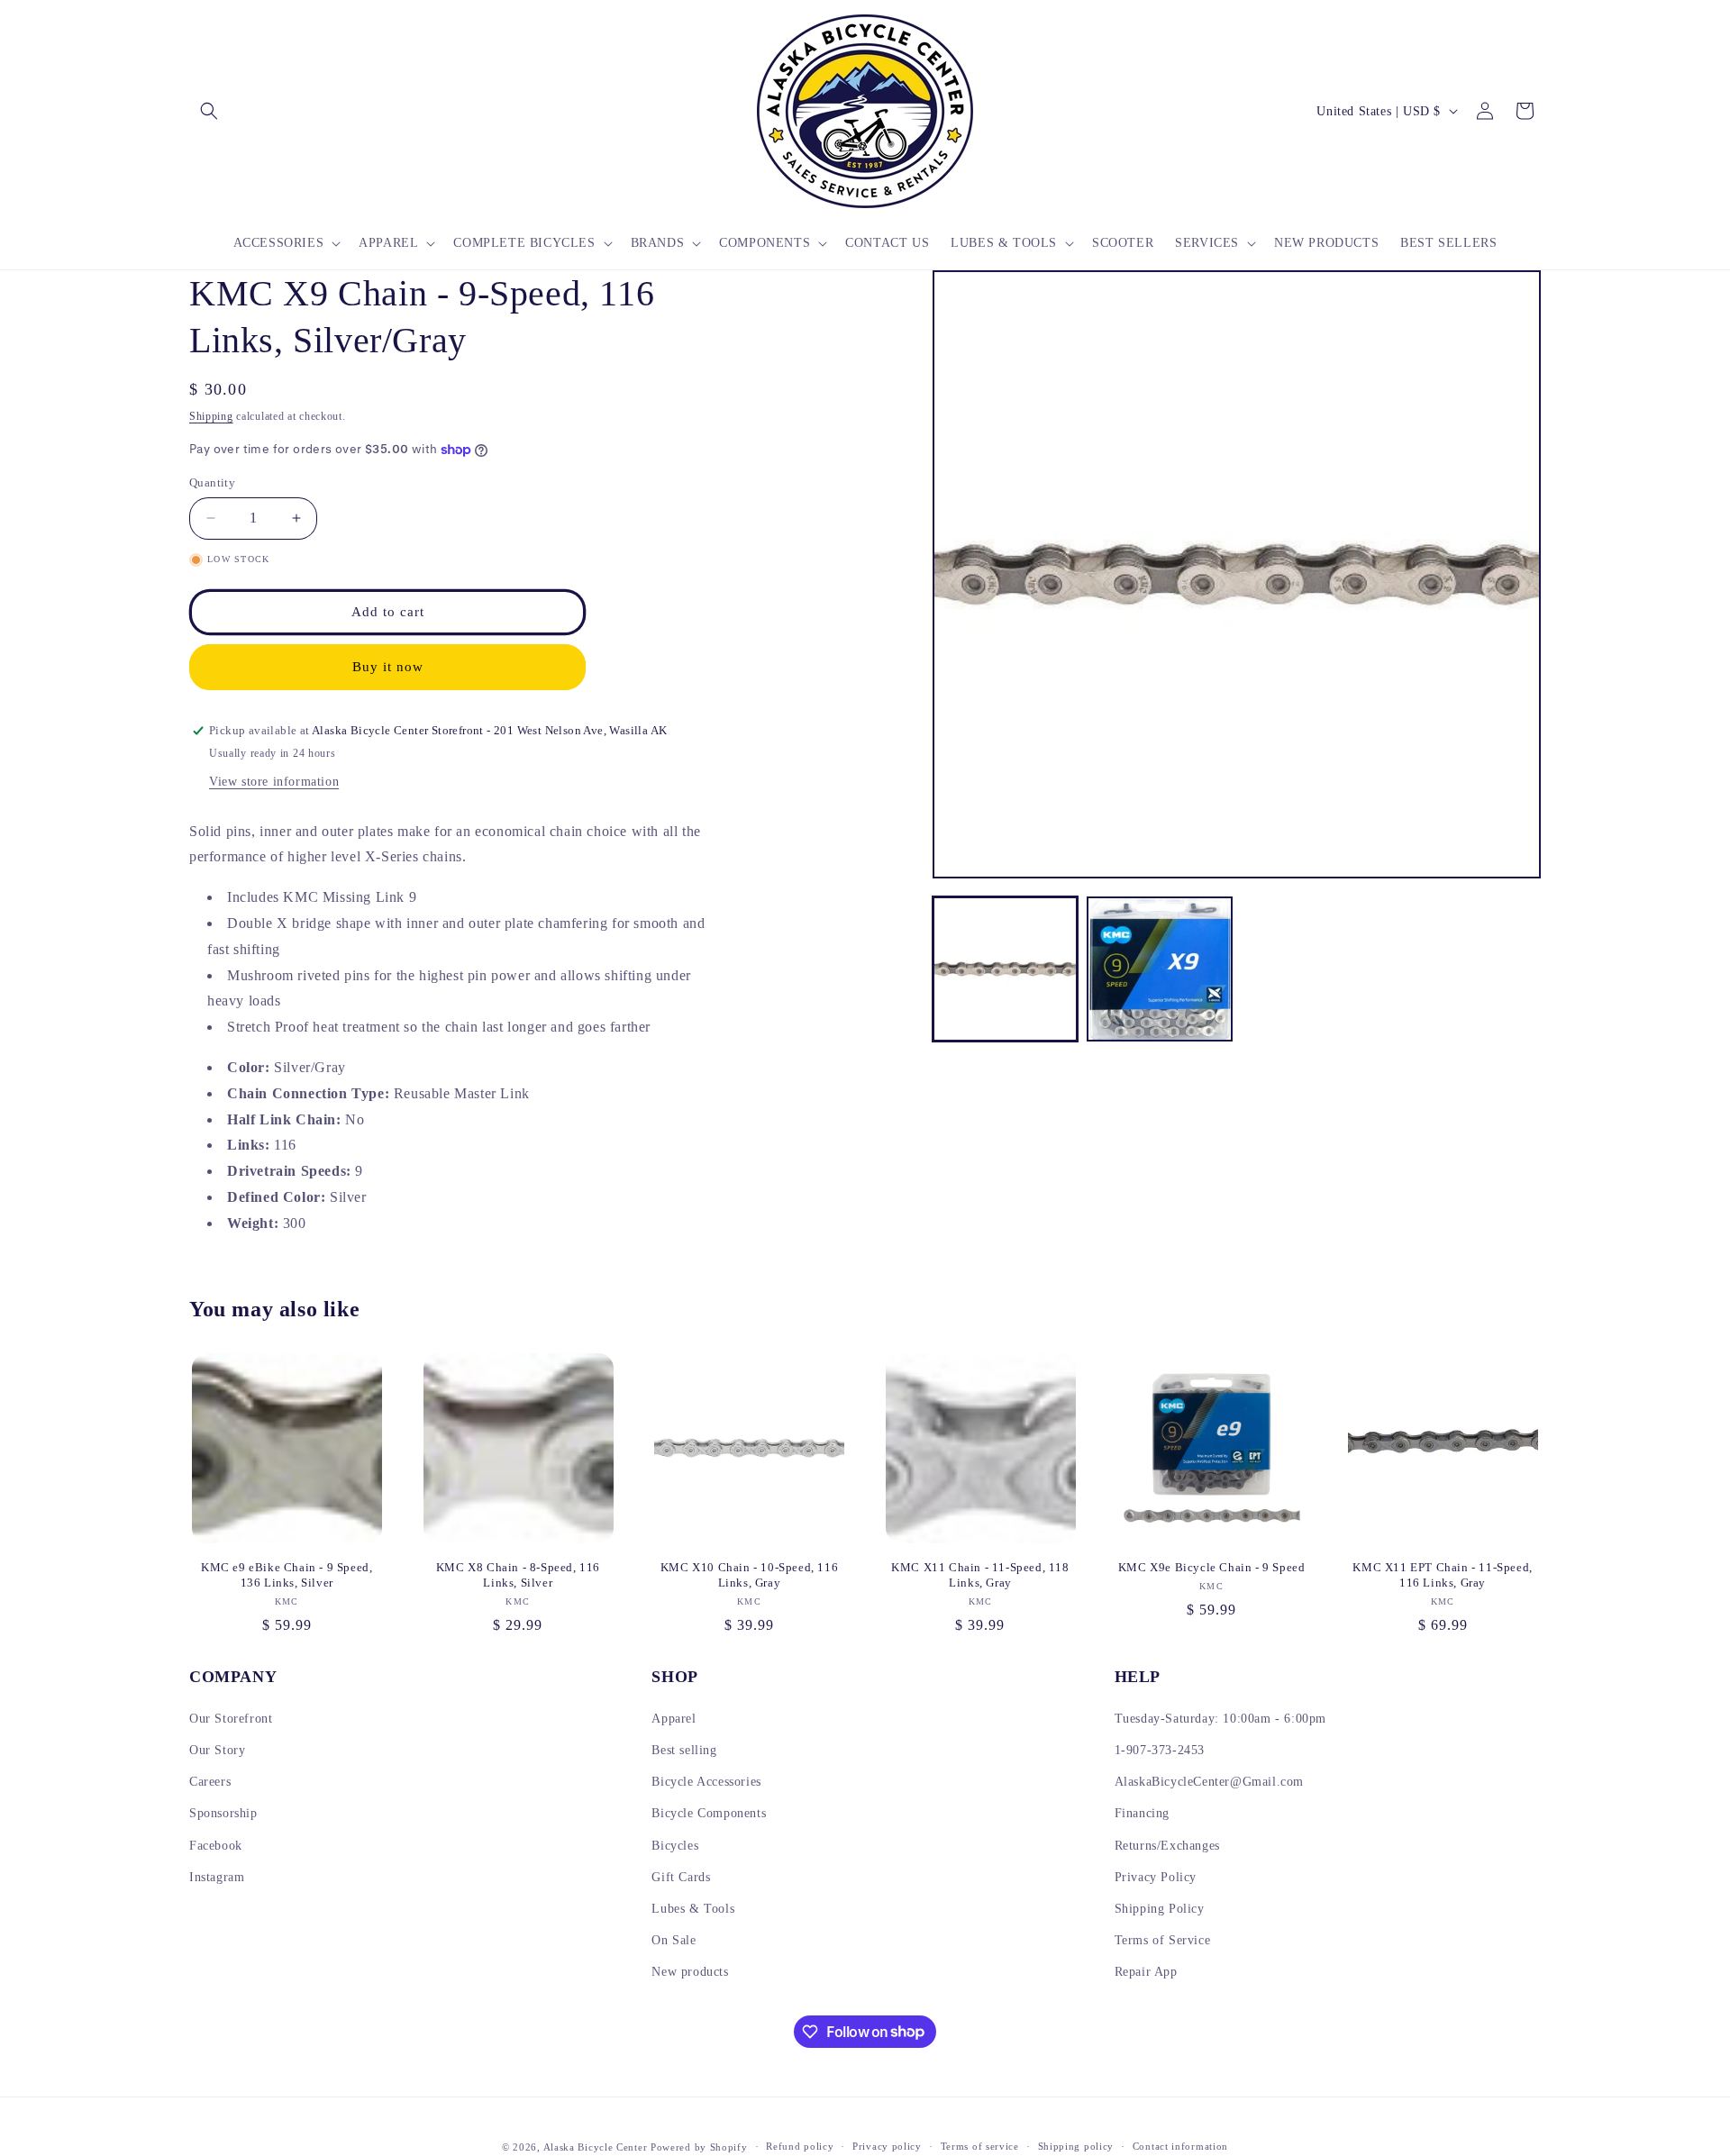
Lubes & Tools (693, 1909)
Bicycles (675, 1846)
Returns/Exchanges (1167, 1846)
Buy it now (388, 667)
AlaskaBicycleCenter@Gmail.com (1209, 1782)
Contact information (1180, 2146)
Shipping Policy (1160, 1909)
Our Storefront (231, 1719)
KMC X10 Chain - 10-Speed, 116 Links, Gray (749, 1575)
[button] (209, 111)
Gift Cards (681, 1877)
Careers (210, 1782)
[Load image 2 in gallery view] (1159, 969)
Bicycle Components (709, 1813)
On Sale (674, 1940)
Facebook (216, 1846)
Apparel (674, 1719)
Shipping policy (1076, 2146)
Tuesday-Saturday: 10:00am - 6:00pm (1220, 1719)
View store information (274, 782)
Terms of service (980, 2146)
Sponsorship (223, 1813)
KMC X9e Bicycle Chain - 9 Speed (1212, 1567)
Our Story (217, 1750)
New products (690, 1972)
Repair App (1146, 1972)
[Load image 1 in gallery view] (1005, 969)
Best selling (684, 1750)
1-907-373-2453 (1160, 1750)
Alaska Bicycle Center (596, 2147)
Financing (1142, 1813)
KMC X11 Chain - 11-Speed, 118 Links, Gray (980, 1575)
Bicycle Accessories (706, 1782)
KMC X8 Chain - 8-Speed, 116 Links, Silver (518, 1575)
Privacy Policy (1156, 1877)
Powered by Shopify (699, 2147)
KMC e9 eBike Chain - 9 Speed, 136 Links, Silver (287, 1575)
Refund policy (800, 2146)
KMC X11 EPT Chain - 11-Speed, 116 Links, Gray (1442, 1575)
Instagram (217, 1877)
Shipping (211, 416)
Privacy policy (887, 2146)
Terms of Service (1163, 1940)
